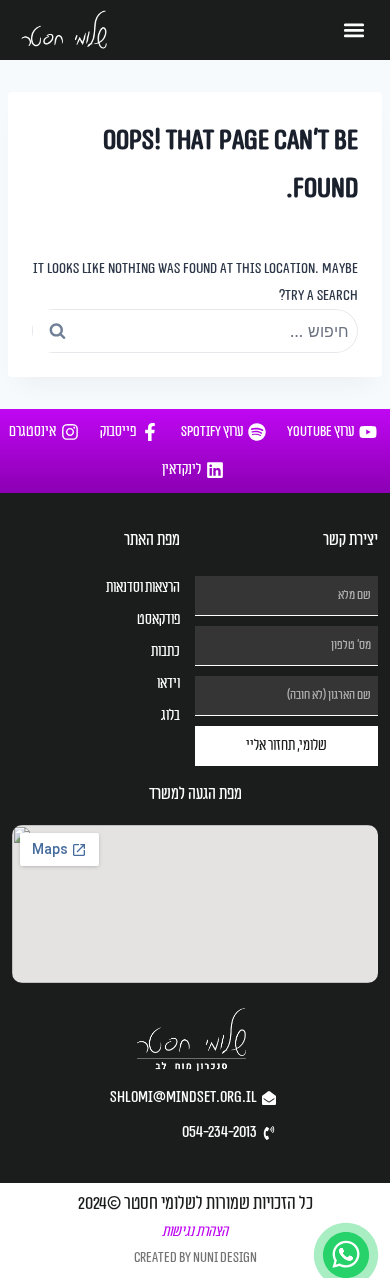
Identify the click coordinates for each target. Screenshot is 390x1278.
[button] (354, 30)
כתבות (165, 651)
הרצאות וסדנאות (143, 587)
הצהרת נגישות (195, 1231)
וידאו (168, 683)
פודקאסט (158, 619)
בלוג (170, 715)
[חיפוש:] (195, 331)
